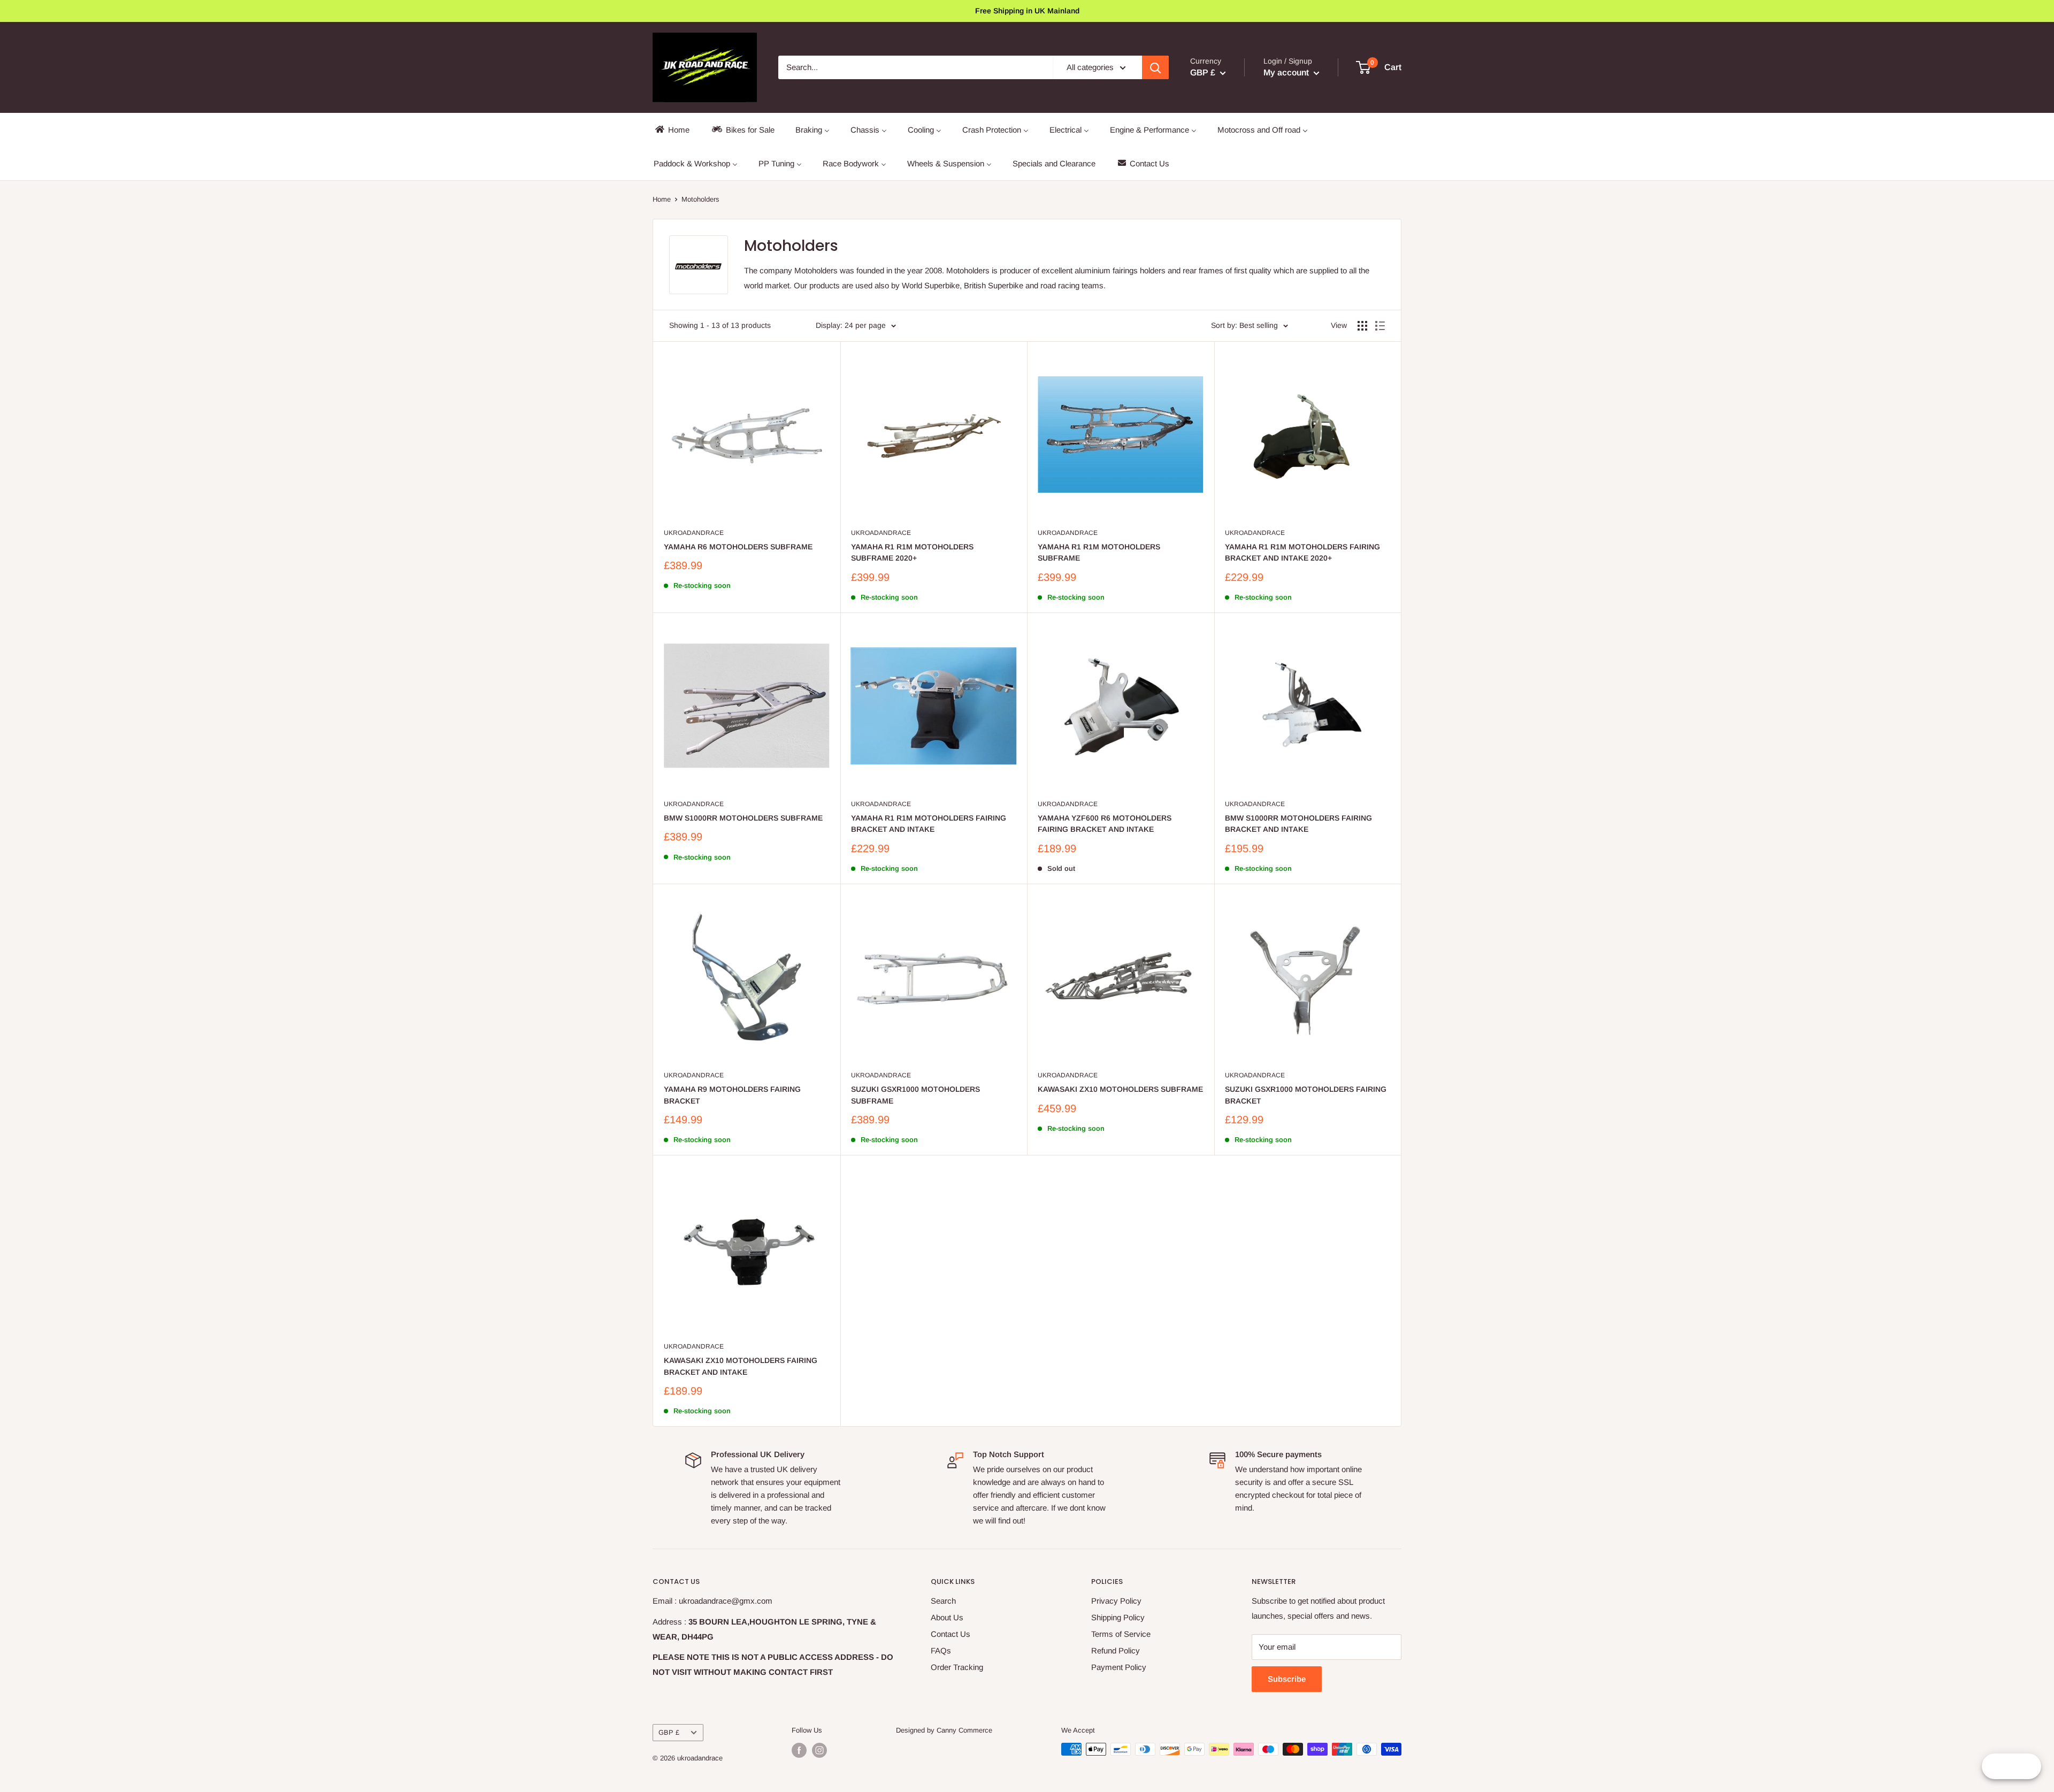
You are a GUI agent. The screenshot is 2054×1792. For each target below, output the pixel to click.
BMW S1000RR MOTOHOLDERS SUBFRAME (743, 818)
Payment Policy (1119, 1667)
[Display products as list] (1380, 326)
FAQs (941, 1651)
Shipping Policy (1118, 1617)
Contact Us (951, 1634)
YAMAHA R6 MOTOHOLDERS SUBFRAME (738, 547)
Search (943, 1601)
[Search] (1155, 67)
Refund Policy (1116, 1651)
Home (662, 199)
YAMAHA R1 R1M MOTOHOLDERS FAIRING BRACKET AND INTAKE (929, 824)
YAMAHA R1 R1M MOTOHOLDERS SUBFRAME (1099, 553)
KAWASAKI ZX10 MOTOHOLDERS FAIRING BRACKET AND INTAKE (741, 1366)
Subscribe (1287, 1679)
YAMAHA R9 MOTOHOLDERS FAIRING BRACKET (732, 1095)
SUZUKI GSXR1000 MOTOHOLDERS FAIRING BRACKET (1306, 1095)
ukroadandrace (694, 533)
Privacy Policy (1116, 1601)
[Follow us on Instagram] (819, 1750)
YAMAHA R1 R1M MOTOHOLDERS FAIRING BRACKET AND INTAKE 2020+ (1302, 553)
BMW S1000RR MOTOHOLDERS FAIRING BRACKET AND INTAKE (1298, 824)
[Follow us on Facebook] (799, 1750)
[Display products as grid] (1362, 326)
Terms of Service (1121, 1634)
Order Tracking (957, 1667)
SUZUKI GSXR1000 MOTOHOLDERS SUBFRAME (915, 1095)
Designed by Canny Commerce (944, 1730)
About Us (947, 1617)
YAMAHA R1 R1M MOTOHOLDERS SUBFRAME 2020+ (912, 553)
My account (1287, 72)
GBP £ (669, 1732)
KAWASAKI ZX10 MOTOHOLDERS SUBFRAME (1120, 1089)
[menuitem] (672, 130)
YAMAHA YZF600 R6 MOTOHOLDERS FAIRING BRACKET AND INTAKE (1105, 824)
